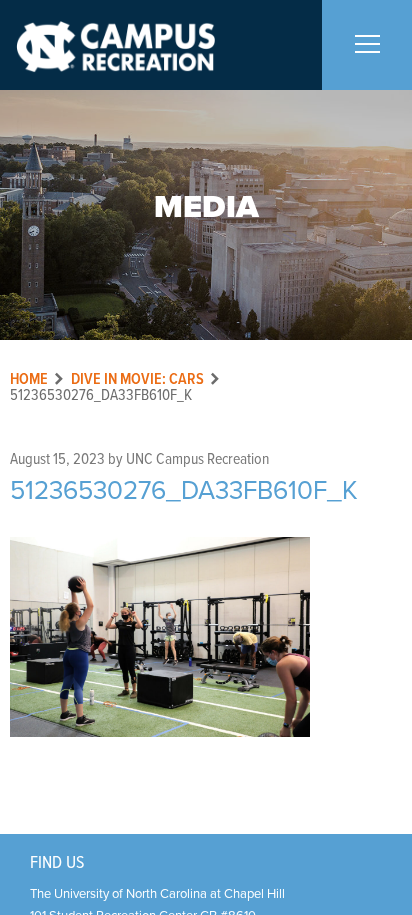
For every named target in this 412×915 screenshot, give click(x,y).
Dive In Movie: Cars (137, 379)
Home (29, 379)
